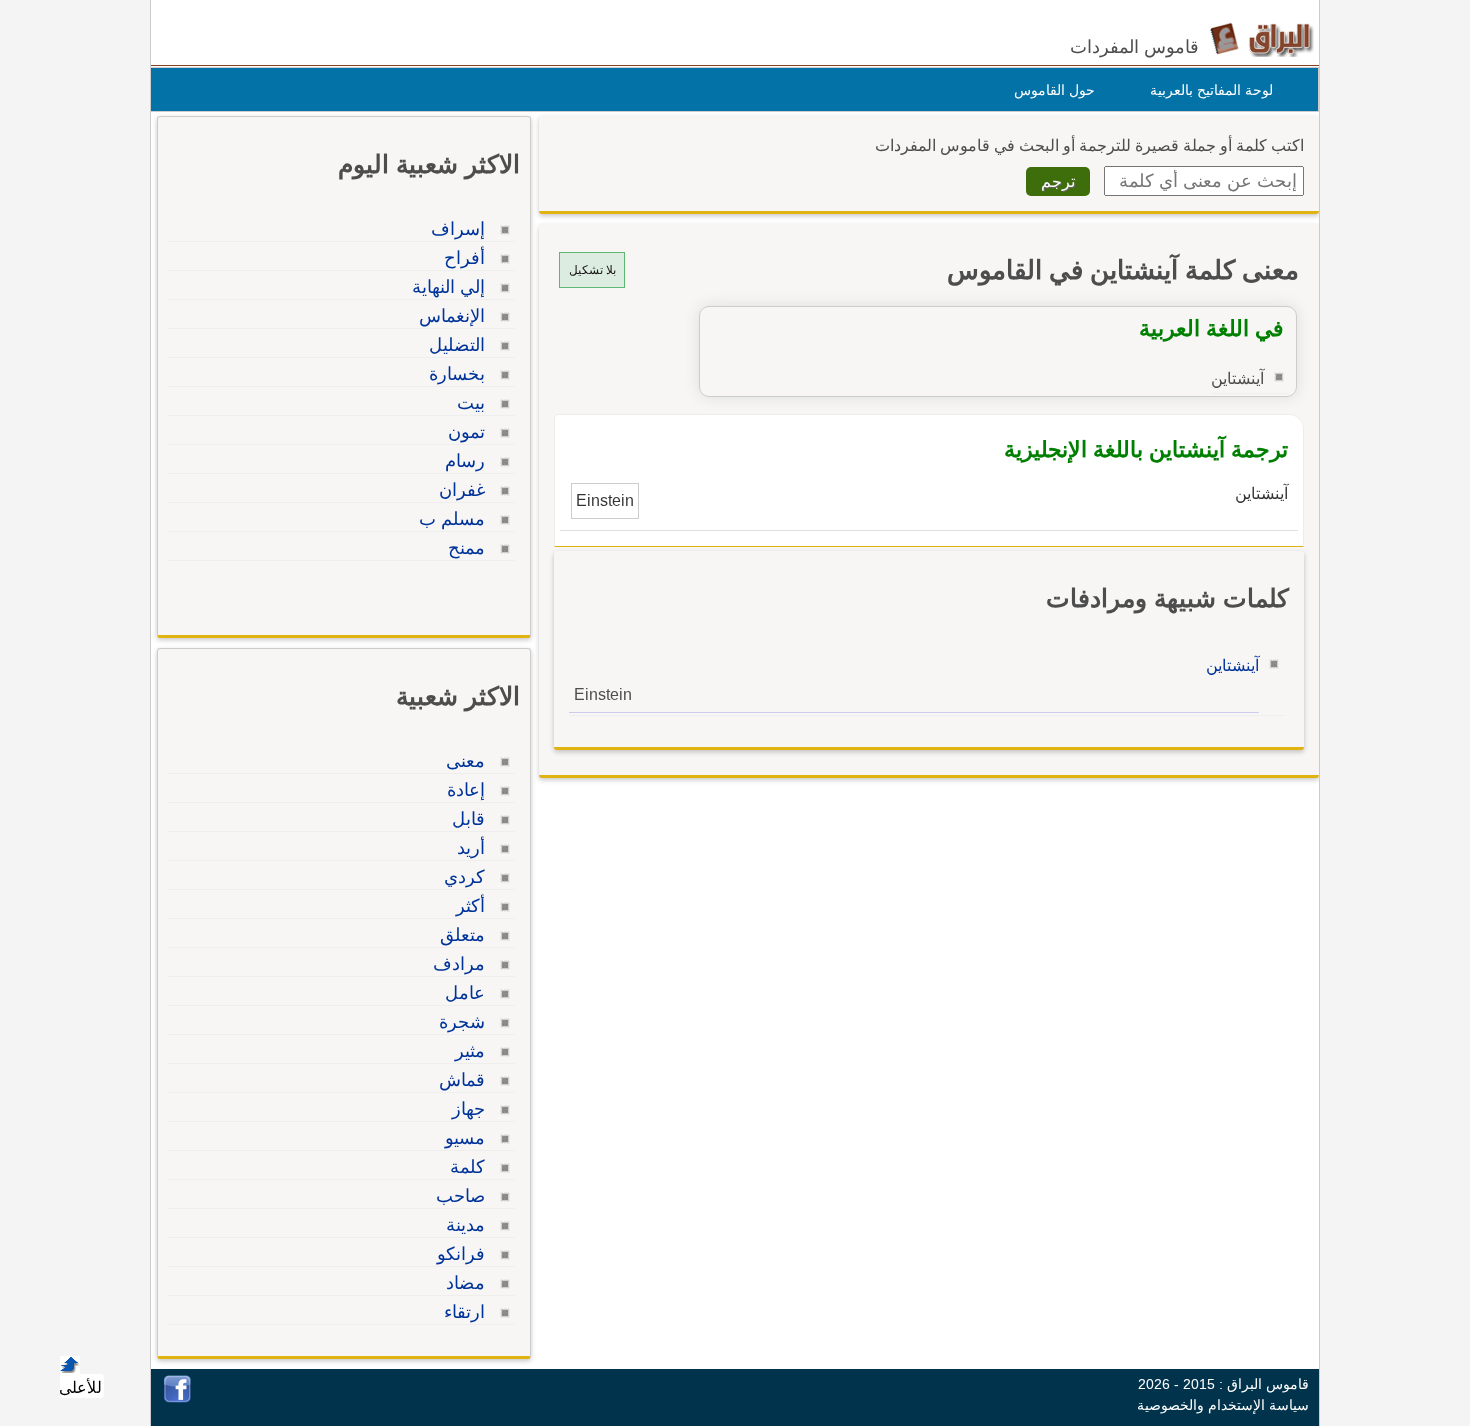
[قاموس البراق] (1261, 38)
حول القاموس (1054, 90)
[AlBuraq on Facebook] (177, 1397)
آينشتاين (1232, 665)
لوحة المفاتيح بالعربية (1211, 90)
